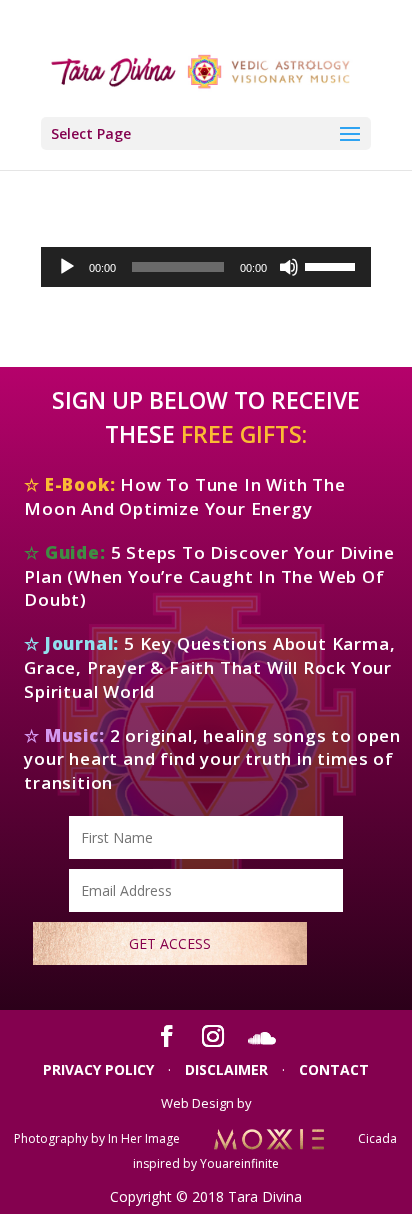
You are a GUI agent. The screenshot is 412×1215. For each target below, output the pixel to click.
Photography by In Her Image (97, 1138)
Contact (334, 1069)
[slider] (333, 265)
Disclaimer (226, 1069)
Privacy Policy (98, 1069)
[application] (206, 267)
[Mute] (289, 267)
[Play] (67, 267)
